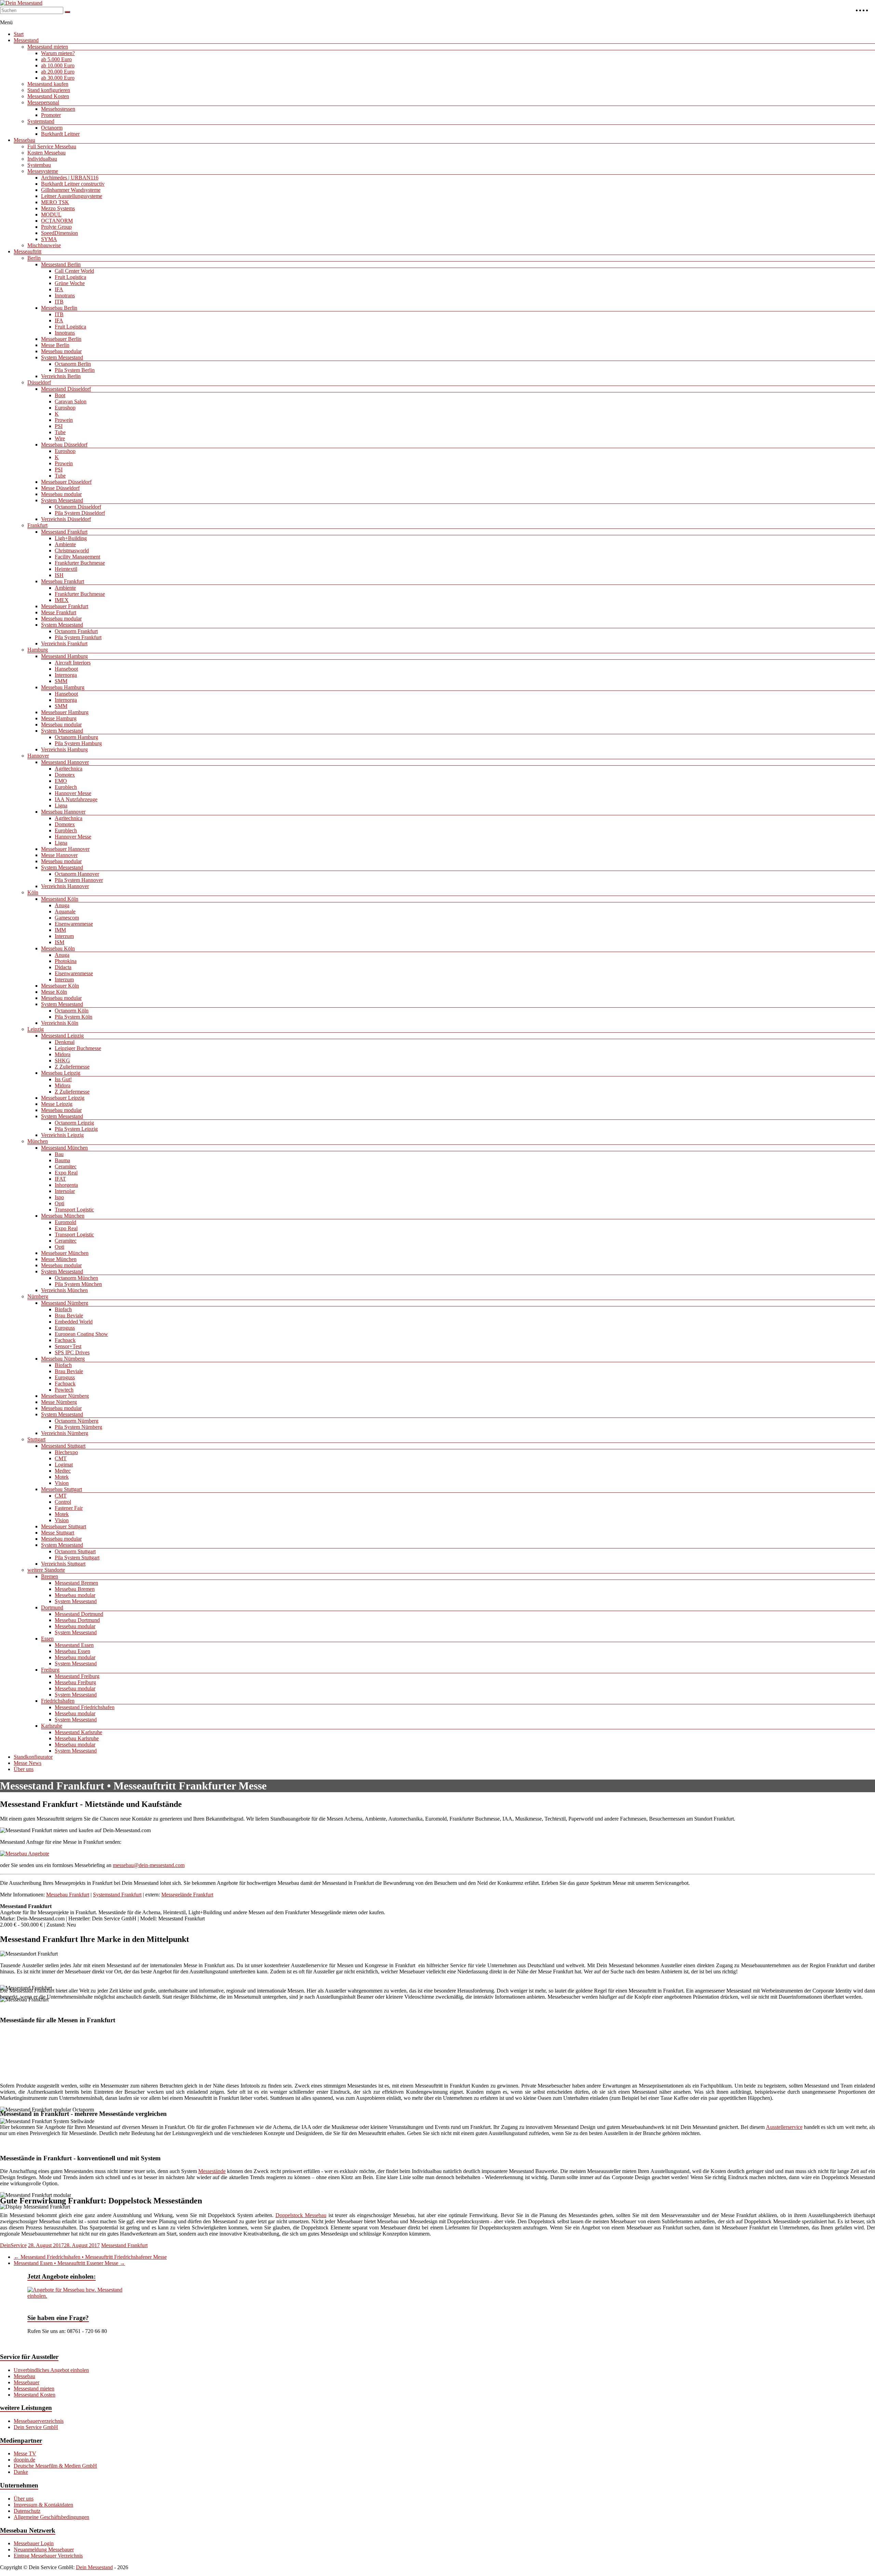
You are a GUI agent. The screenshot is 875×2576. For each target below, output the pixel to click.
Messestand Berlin (61, 264)
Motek (62, 1477)
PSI (59, 426)
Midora (63, 1054)
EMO (61, 781)
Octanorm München (76, 1278)
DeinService (13, 2245)
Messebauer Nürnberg (65, 1396)
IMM (60, 930)
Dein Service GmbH (36, 2427)
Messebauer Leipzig (63, 1098)
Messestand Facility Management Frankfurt (625, 2041)
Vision (62, 1483)
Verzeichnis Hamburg (64, 749)
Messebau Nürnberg (63, 1359)
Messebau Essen (72, 1651)
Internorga (66, 675)
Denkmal (65, 1042)
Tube (60, 432)
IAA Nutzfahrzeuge (76, 799)
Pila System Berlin (75, 370)
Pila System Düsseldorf (80, 513)
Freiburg (50, 1670)
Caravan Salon (71, 401)
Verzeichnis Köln (60, 1023)
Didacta (63, 967)
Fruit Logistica (70, 277)
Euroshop (65, 408)
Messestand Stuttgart (63, 1446)
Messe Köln (54, 992)
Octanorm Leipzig (74, 1123)
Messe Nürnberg (59, 1402)
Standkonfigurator (33, 1757)
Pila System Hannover (79, 880)
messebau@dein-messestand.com (149, 1865)
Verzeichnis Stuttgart (63, 1564)
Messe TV (25, 2453)
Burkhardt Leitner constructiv (73, 184)
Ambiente (65, 544)
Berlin (34, 258)
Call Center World (74, 271)
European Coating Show (81, 1334)
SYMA (49, 239)
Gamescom (67, 918)
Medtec (63, 1471)
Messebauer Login (34, 2543)
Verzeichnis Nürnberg (65, 1433)
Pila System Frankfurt (78, 637)
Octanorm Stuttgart (75, 1551)
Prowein (64, 420)
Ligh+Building (71, 538)
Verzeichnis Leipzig (62, 1135)
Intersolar (65, 1191)
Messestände (212, 2171)
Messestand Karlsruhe (78, 1732)
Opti (59, 1203)
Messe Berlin (55, 345)
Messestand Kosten (48, 96)
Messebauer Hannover (65, 849)
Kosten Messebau (46, 153)
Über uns (24, 1769)
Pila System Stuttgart (77, 1558)
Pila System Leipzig (76, 1129)
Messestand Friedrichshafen (85, 1707)
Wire (60, 438)
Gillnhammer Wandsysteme (71, 190)
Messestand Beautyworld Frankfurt (405, 2041)
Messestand (26, 40)
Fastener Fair (69, 1508)
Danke (21, 2472)
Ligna (61, 806)
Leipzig (36, 1029)
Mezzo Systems (58, 208)
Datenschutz (27, 2511)
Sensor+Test (68, 1346)
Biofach (63, 1309)
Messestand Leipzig (62, 1036)
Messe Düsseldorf (60, 488)
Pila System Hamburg (78, 743)
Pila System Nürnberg (78, 1427)
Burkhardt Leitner (60, 134)
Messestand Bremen (76, 1583)
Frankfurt (37, 525)
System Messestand (62, 357)
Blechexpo (66, 1452)
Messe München (59, 1259)
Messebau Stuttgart (62, 1489)
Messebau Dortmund (77, 1620)
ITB (59, 302)
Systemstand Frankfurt (117, 1895)
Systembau (39, 165)
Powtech (64, 1390)
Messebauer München (65, 1253)
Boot (60, 395)
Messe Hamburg (59, 718)
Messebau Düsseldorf (64, 445)
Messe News (28, 1763)
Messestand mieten (48, 47)
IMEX (62, 600)
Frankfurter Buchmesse (80, 563)
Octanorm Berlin (73, 364)
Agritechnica (69, 769)
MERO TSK (55, 202)
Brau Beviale (69, 1316)
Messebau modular (61, 351)
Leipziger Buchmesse (78, 1048)
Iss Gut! (63, 1079)
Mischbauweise (44, 245)
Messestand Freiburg (77, 1676)
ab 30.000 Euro (58, 78)
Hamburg (38, 650)
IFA (59, 289)
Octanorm (52, 128)
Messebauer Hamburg (65, 712)
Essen (47, 1639)
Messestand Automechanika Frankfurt (301, 2041)
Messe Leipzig (57, 1104)
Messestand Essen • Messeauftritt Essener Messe (69, 2263)
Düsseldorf (39, 382)
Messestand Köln (60, 899)
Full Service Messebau (52, 146)
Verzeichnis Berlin (61, 376)
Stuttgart (36, 1439)
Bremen (50, 1576)
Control (63, 1502)
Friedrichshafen (58, 1701)
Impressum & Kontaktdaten (43, 2505)
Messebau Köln (58, 948)
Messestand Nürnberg (65, 1303)
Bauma (62, 1160)
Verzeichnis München (64, 1290)
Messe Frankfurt (59, 612)
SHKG (62, 1061)
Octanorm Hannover (77, 874)
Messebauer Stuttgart (64, 1526)
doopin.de (24, 2460)
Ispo (59, 1197)
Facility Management (77, 557)
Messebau (24, 140)
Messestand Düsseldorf (66, 389)
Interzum (64, 936)
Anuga (62, 905)
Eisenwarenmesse (74, 924)
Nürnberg (38, 1296)
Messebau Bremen (75, 1589)
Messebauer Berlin (61, 339)
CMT (61, 1458)
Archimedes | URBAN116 (70, 178)
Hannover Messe (73, 793)
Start (19, 34)
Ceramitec (66, 1166)
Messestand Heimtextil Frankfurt (146, 2061)
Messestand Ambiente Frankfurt (202, 2041)
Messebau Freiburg (75, 1682)
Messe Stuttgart (58, 1533)
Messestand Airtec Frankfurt (117, 2041)
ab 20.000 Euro (58, 72)
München (38, 1141)
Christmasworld (72, 551)
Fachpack (65, 1340)
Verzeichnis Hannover (65, 886)
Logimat (64, 1465)
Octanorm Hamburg (76, 737)
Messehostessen (58, 109)
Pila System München (78, 1284)
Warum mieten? (58, 53)
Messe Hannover (59, 855)
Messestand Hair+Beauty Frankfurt (50, 2061)
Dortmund (52, 1607)
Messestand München (64, 1148)
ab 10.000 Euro (58, 65)
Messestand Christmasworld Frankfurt (509, 2041)
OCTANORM (57, 221)
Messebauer (26, 2382)
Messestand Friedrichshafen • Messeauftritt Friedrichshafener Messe (90, 2257)
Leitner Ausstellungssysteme (72, 196)
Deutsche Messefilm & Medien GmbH (55, 2466)
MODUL (51, 214)
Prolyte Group (56, 227)
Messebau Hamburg (63, 687)
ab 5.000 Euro (56, 59)
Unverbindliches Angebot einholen (51, 2370)
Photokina (66, 961)
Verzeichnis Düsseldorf (66, 519)
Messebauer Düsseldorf (66, 482)
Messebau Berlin (59, 308)
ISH (59, 575)
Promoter (51, 115)
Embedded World (74, 1322)
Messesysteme (43, 171)
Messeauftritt (28, 251)
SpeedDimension (59, 233)
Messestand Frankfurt (64, 532)
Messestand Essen (74, 1645)
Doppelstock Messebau (301, 2215)
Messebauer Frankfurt (65, 606)
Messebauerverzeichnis (39, 2421)
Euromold (65, 1222)
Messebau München (63, 1216)
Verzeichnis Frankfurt (64, 643)
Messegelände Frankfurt (187, 1895)
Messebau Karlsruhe (77, 1738)
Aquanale (65, 911)
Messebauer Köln (60, 986)
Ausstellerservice (784, 2127)
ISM (59, 942)
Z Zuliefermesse (72, 1067)
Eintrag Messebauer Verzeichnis (48, 2556)
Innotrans (65, 296)
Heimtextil (66, 569)
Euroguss (65, 1328)
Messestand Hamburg (64, 656)
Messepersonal (43, 102)
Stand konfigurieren (49, 90)
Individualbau (42, 159)
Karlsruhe (52, 1726)
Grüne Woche (70, 283)
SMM (61, 681)
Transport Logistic (74, 1210)
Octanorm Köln (72, 1011)
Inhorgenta (66, 1185)
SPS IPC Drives (72, 1352)
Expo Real (66, 1173)
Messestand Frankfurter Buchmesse (736, 2041)
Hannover (38, 756)
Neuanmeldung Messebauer (44, 2550)
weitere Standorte (46, 1570)
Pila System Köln (73, 1017)
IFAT (60, 1179)
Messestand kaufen (48, 84)
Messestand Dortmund (79, 1614)
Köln (33, 892)
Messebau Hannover (63, 812)
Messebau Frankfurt (63, 581)
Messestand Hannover (65, 762)
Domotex (65, 775)
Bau (59, 1154)
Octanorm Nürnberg (77, 1421)
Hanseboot (66, 669)
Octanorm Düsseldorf (78, 507)
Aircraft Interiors (73, 663)
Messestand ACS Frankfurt (38, 2041)
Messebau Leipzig (61, 1073)
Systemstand (41, 121)
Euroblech (66, 787)
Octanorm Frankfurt (76, 631)
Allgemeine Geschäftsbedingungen (51, 2517)
